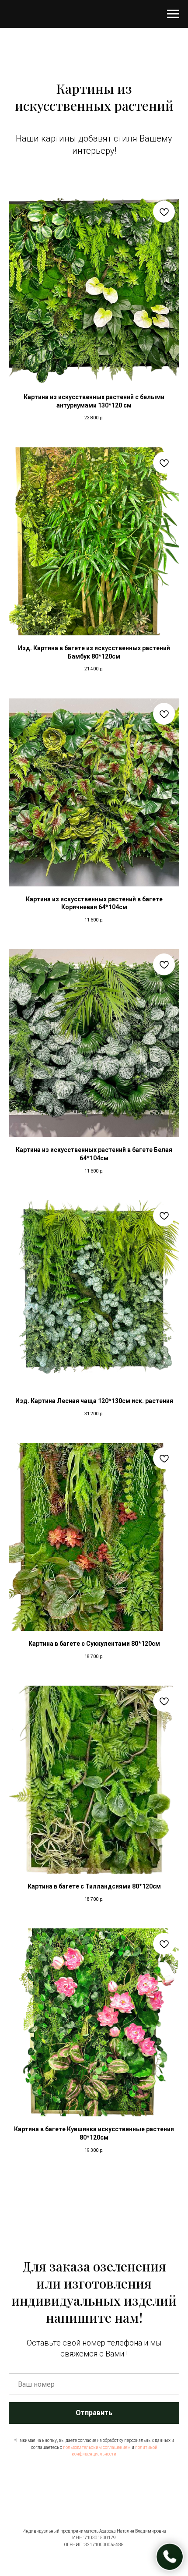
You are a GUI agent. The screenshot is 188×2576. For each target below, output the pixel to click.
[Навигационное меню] (173, 14)
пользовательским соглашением (97, 2447)
